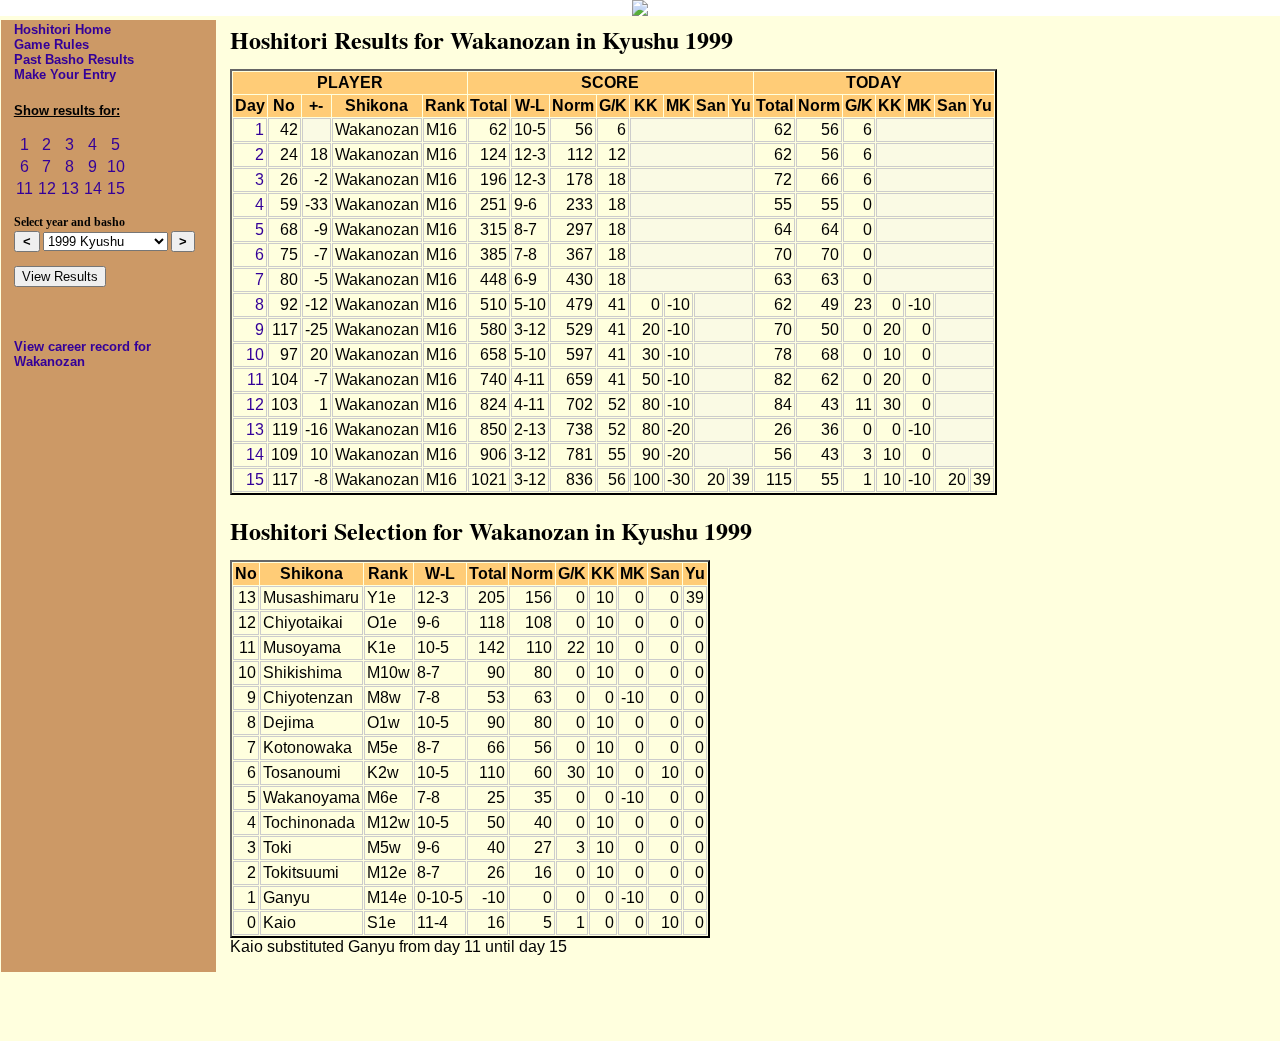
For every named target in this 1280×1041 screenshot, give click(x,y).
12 (47, 188)
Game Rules (51, 44)
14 (93, 188)
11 (24, 188)
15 (116, 188)
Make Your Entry (65, 74)
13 (70, 188)
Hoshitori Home (62, 29)
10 (116, 166)
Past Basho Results (74, 59)
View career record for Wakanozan (82, 354)
